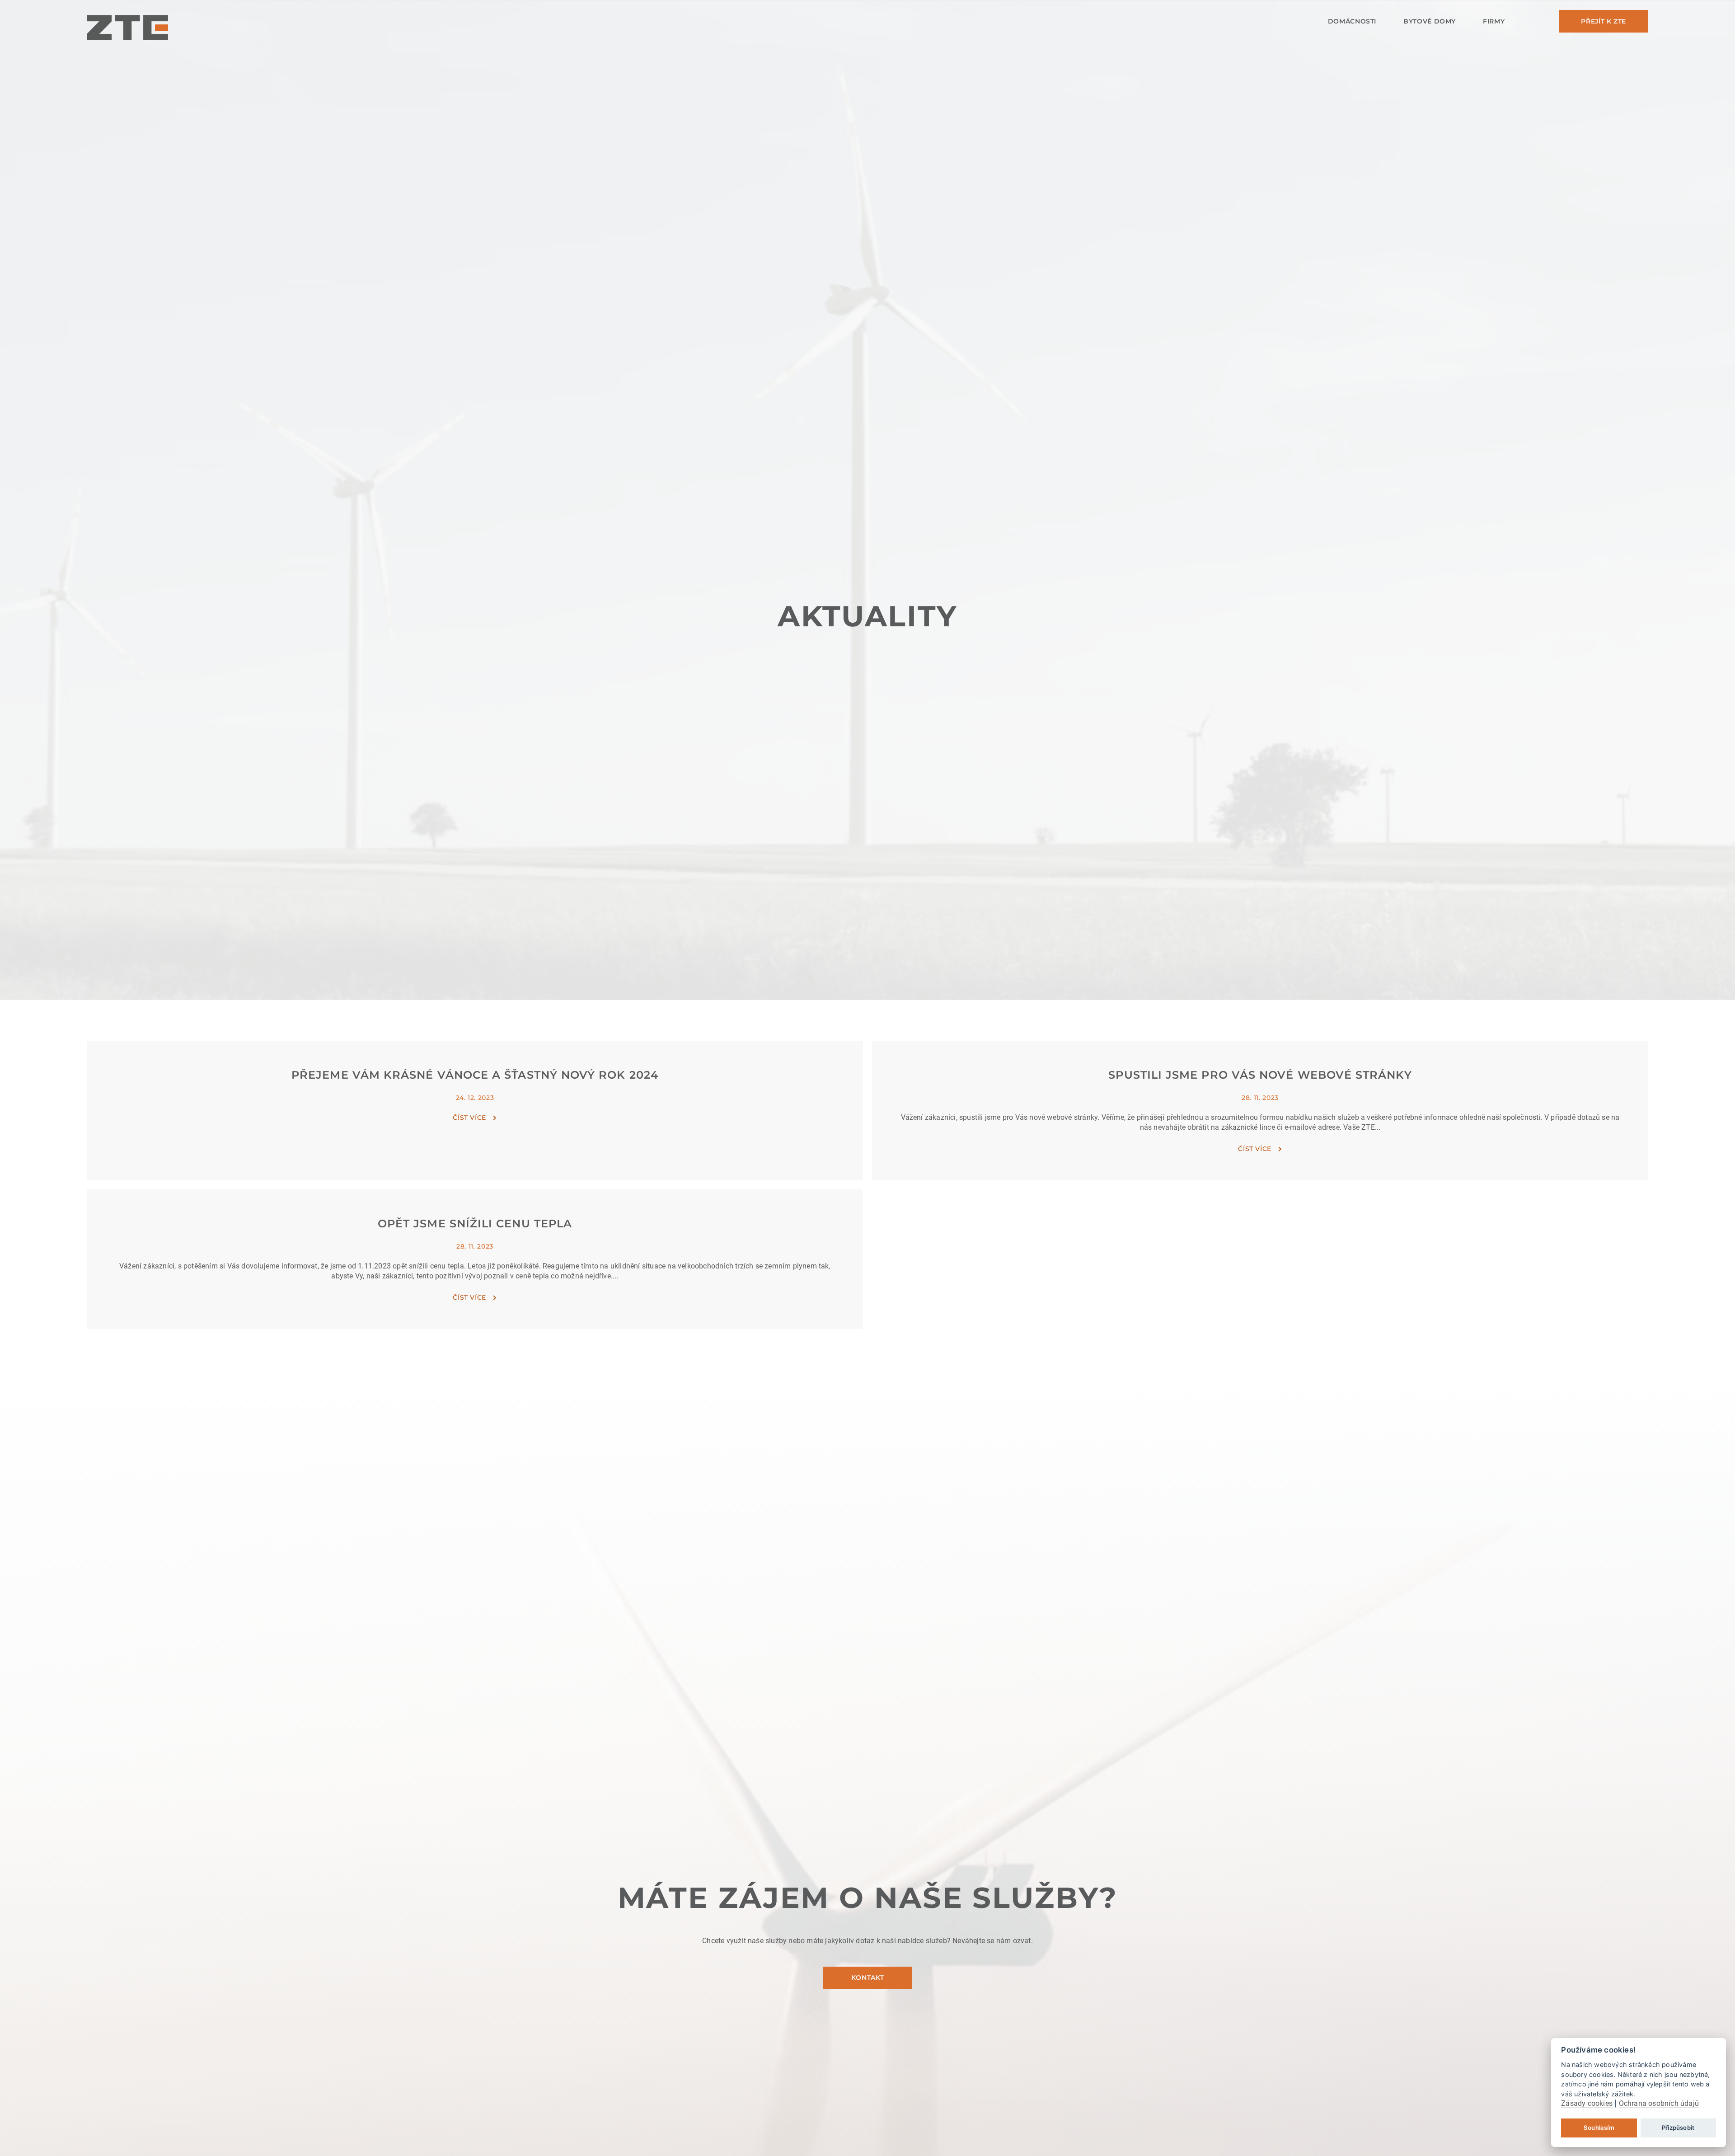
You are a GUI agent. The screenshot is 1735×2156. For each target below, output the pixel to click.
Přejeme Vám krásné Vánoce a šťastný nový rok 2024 (475, 1075)
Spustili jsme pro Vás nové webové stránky (1260, 1075)
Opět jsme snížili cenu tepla (475, 1224)
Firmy (1494, 21)
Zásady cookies (1587, 2103)
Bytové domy (1430, 21)
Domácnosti (1352, 21)
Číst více (469, 1118)
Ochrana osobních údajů (1659, 2103)
